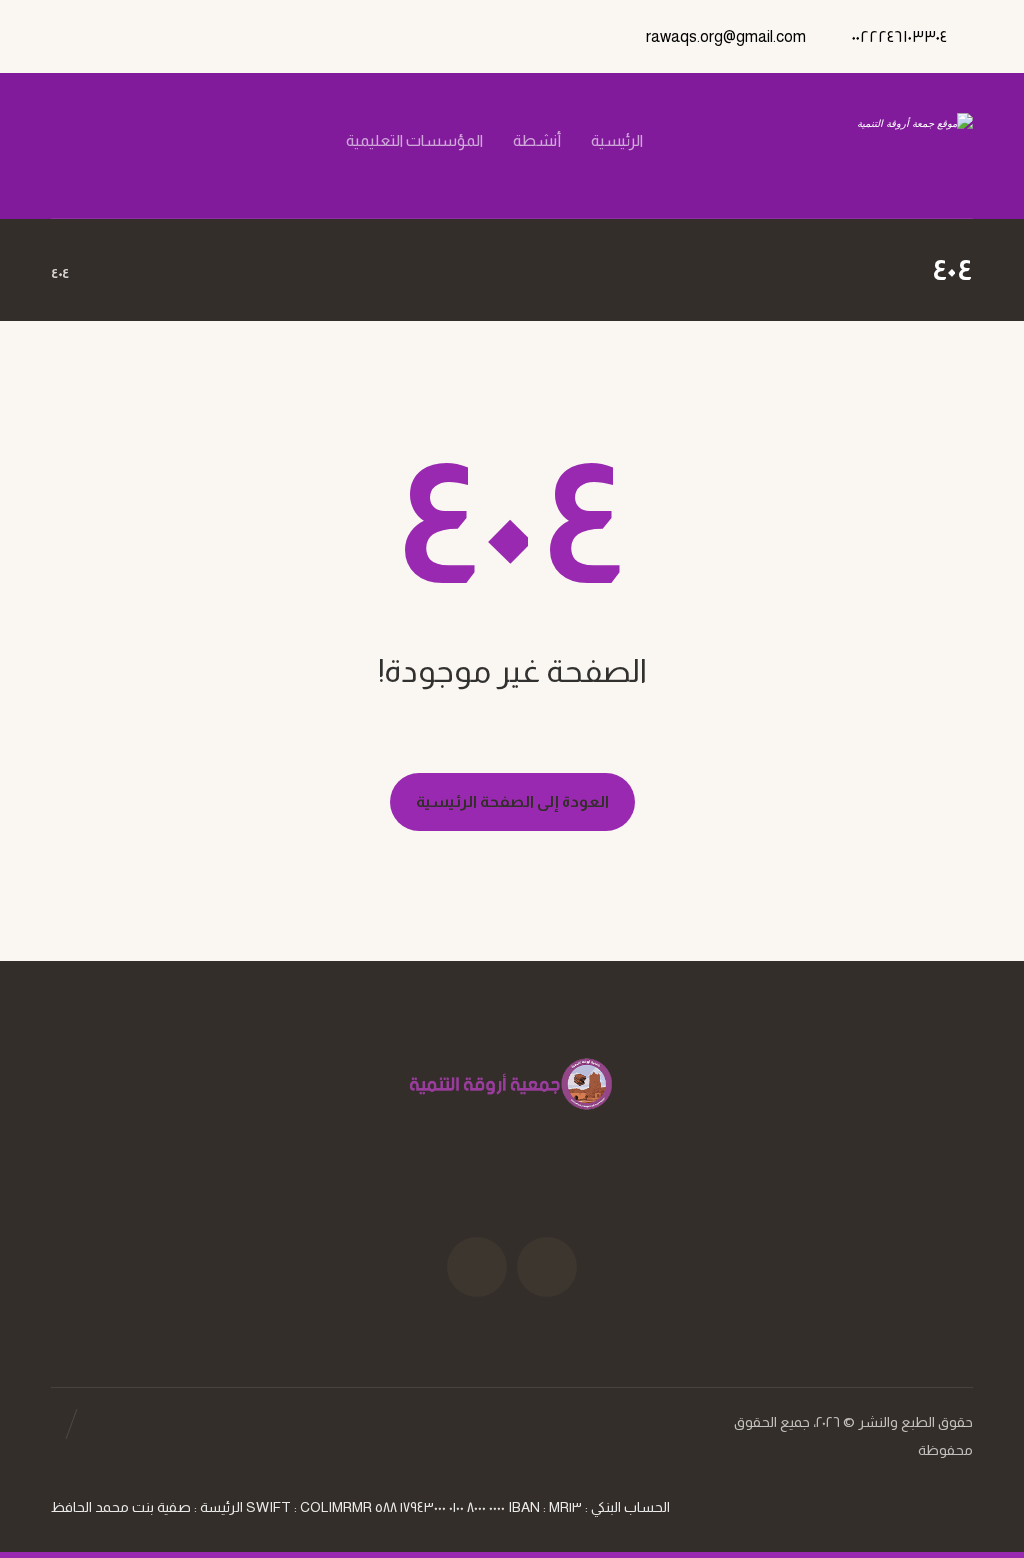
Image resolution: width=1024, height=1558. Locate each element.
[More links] (287, 165)
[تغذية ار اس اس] (88, 141)
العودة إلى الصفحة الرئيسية (512, 801)
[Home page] (109, 273)
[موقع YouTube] (477, 1267)
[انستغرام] (156, 141)
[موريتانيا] (869, 145)
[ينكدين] (122, 141)
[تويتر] (190, 141)
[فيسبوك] (224, 141)
